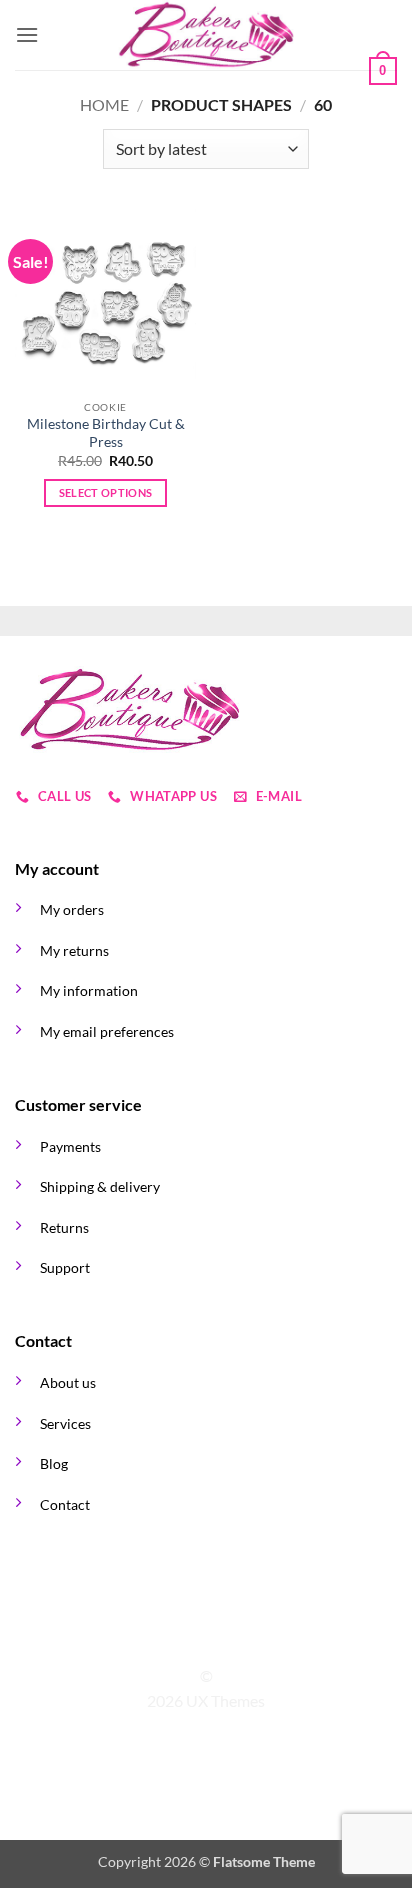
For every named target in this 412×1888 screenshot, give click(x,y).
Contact (65, 1504)
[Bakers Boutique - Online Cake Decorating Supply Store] (206, 35)
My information (89, 990)
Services (65, 1423)
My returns (74, 950)
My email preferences (107, 1031)
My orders (72, 909)
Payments (70, 1146)
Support (65, 1267)
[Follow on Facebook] (169, 1640)
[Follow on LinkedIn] (243, 1640)
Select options (106, 492)
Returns (64, 1227)
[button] (27, 34)
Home (104, 104)
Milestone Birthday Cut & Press (106, 433)
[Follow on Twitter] (218, 1640)
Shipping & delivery (100, 1186)
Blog (54, 1463)
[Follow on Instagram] (194, 1640)
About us (68, 1382)
